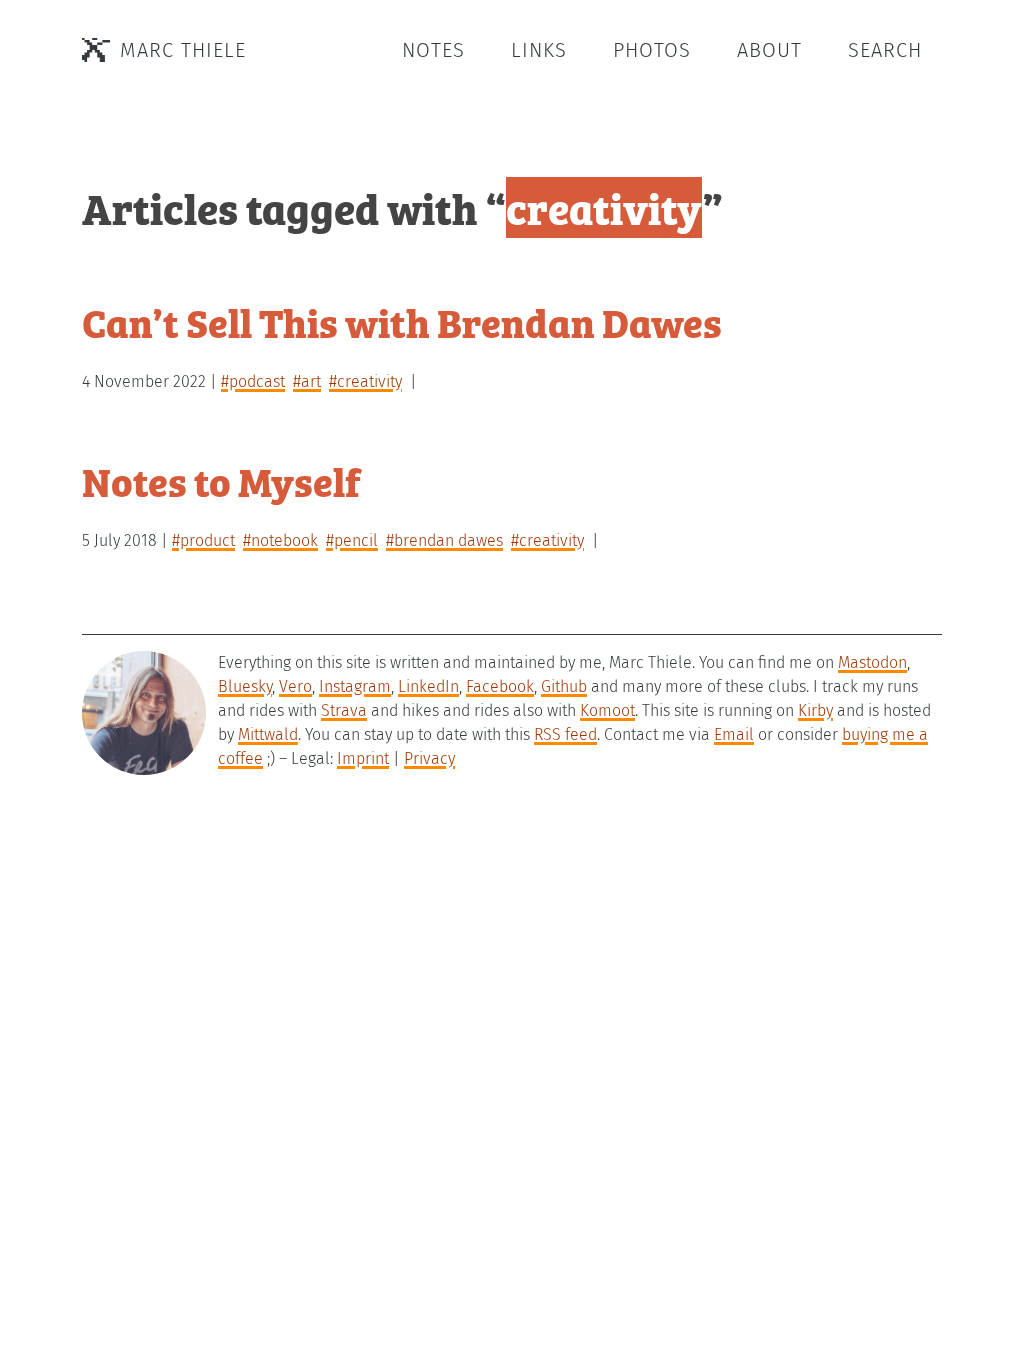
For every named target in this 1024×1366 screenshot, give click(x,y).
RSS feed (565, 734)
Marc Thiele (183, 50)
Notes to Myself (221, 480)
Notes (433, 50)
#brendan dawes (444, 540)
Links (539, 50)
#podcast (253, 381)
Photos (652, 50)
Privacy (429, 758)
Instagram (355, 686)
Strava (344, 710)
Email (734, 734)
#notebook (280, 540)
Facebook (500, 686)
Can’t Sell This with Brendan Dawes (402, 321)
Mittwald (268, 734)
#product (203, 540)
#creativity (365, 381)
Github (564, 686)
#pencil (352, 540)
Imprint (363, 758)
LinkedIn (428, 686)
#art (307, 381)
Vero (295, 686)
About (769, 50)
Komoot (607, 710)
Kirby (815, 710)
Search (885, 50)
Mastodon (872, 662)
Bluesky (245, 686)
